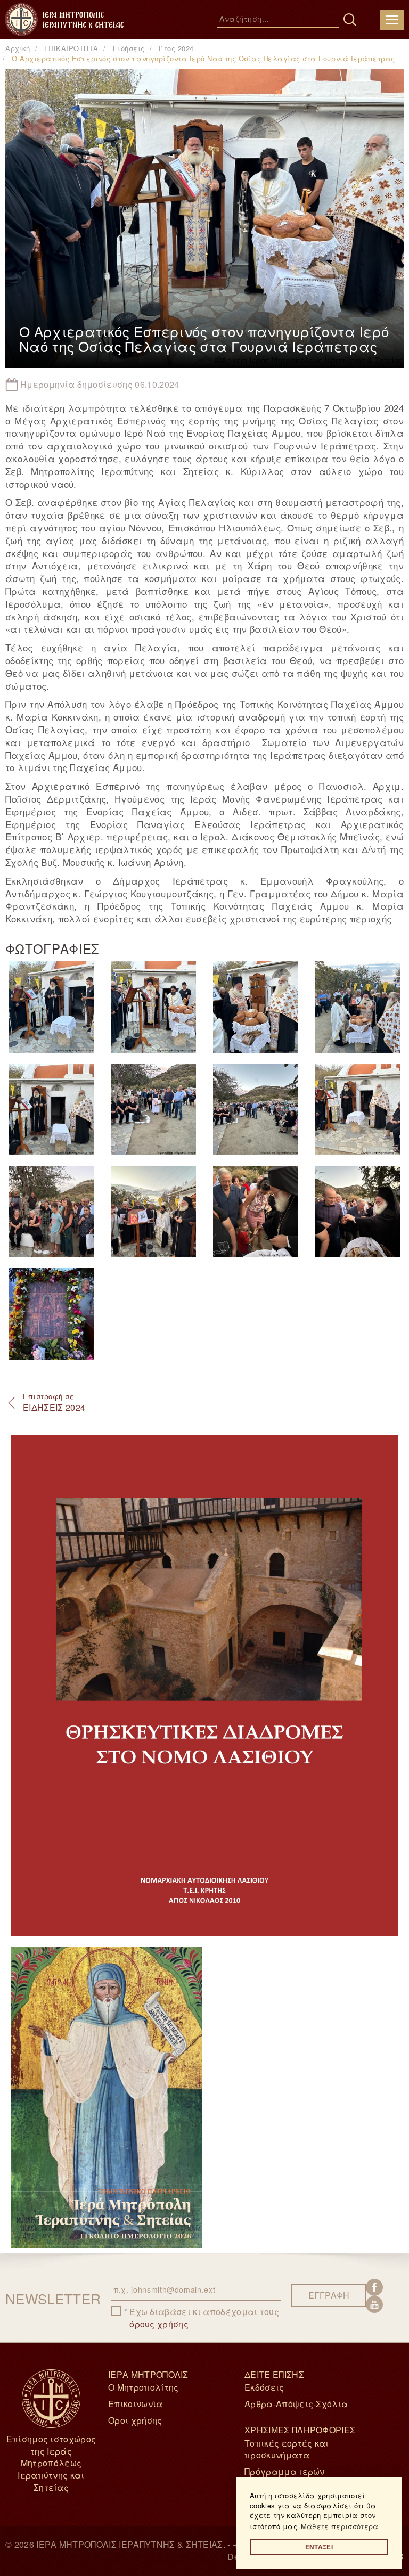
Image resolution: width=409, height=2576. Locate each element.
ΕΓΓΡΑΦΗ (329, 2295)
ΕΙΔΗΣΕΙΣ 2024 (54, 1402)
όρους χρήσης (159, 2324)
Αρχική (18, 48)
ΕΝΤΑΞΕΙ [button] (319, 2547)
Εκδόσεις (264, 2387)
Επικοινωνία (136, 2404)
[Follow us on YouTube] (374, 2304)
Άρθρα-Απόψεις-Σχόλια (296, 2404)
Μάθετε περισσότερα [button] (340, 2526)
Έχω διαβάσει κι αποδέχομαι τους (204, 2318)
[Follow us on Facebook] (374, 2287)
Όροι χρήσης (135, 2420)
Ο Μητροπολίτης (143, 2387)
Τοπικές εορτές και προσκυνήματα (287, 2449)
